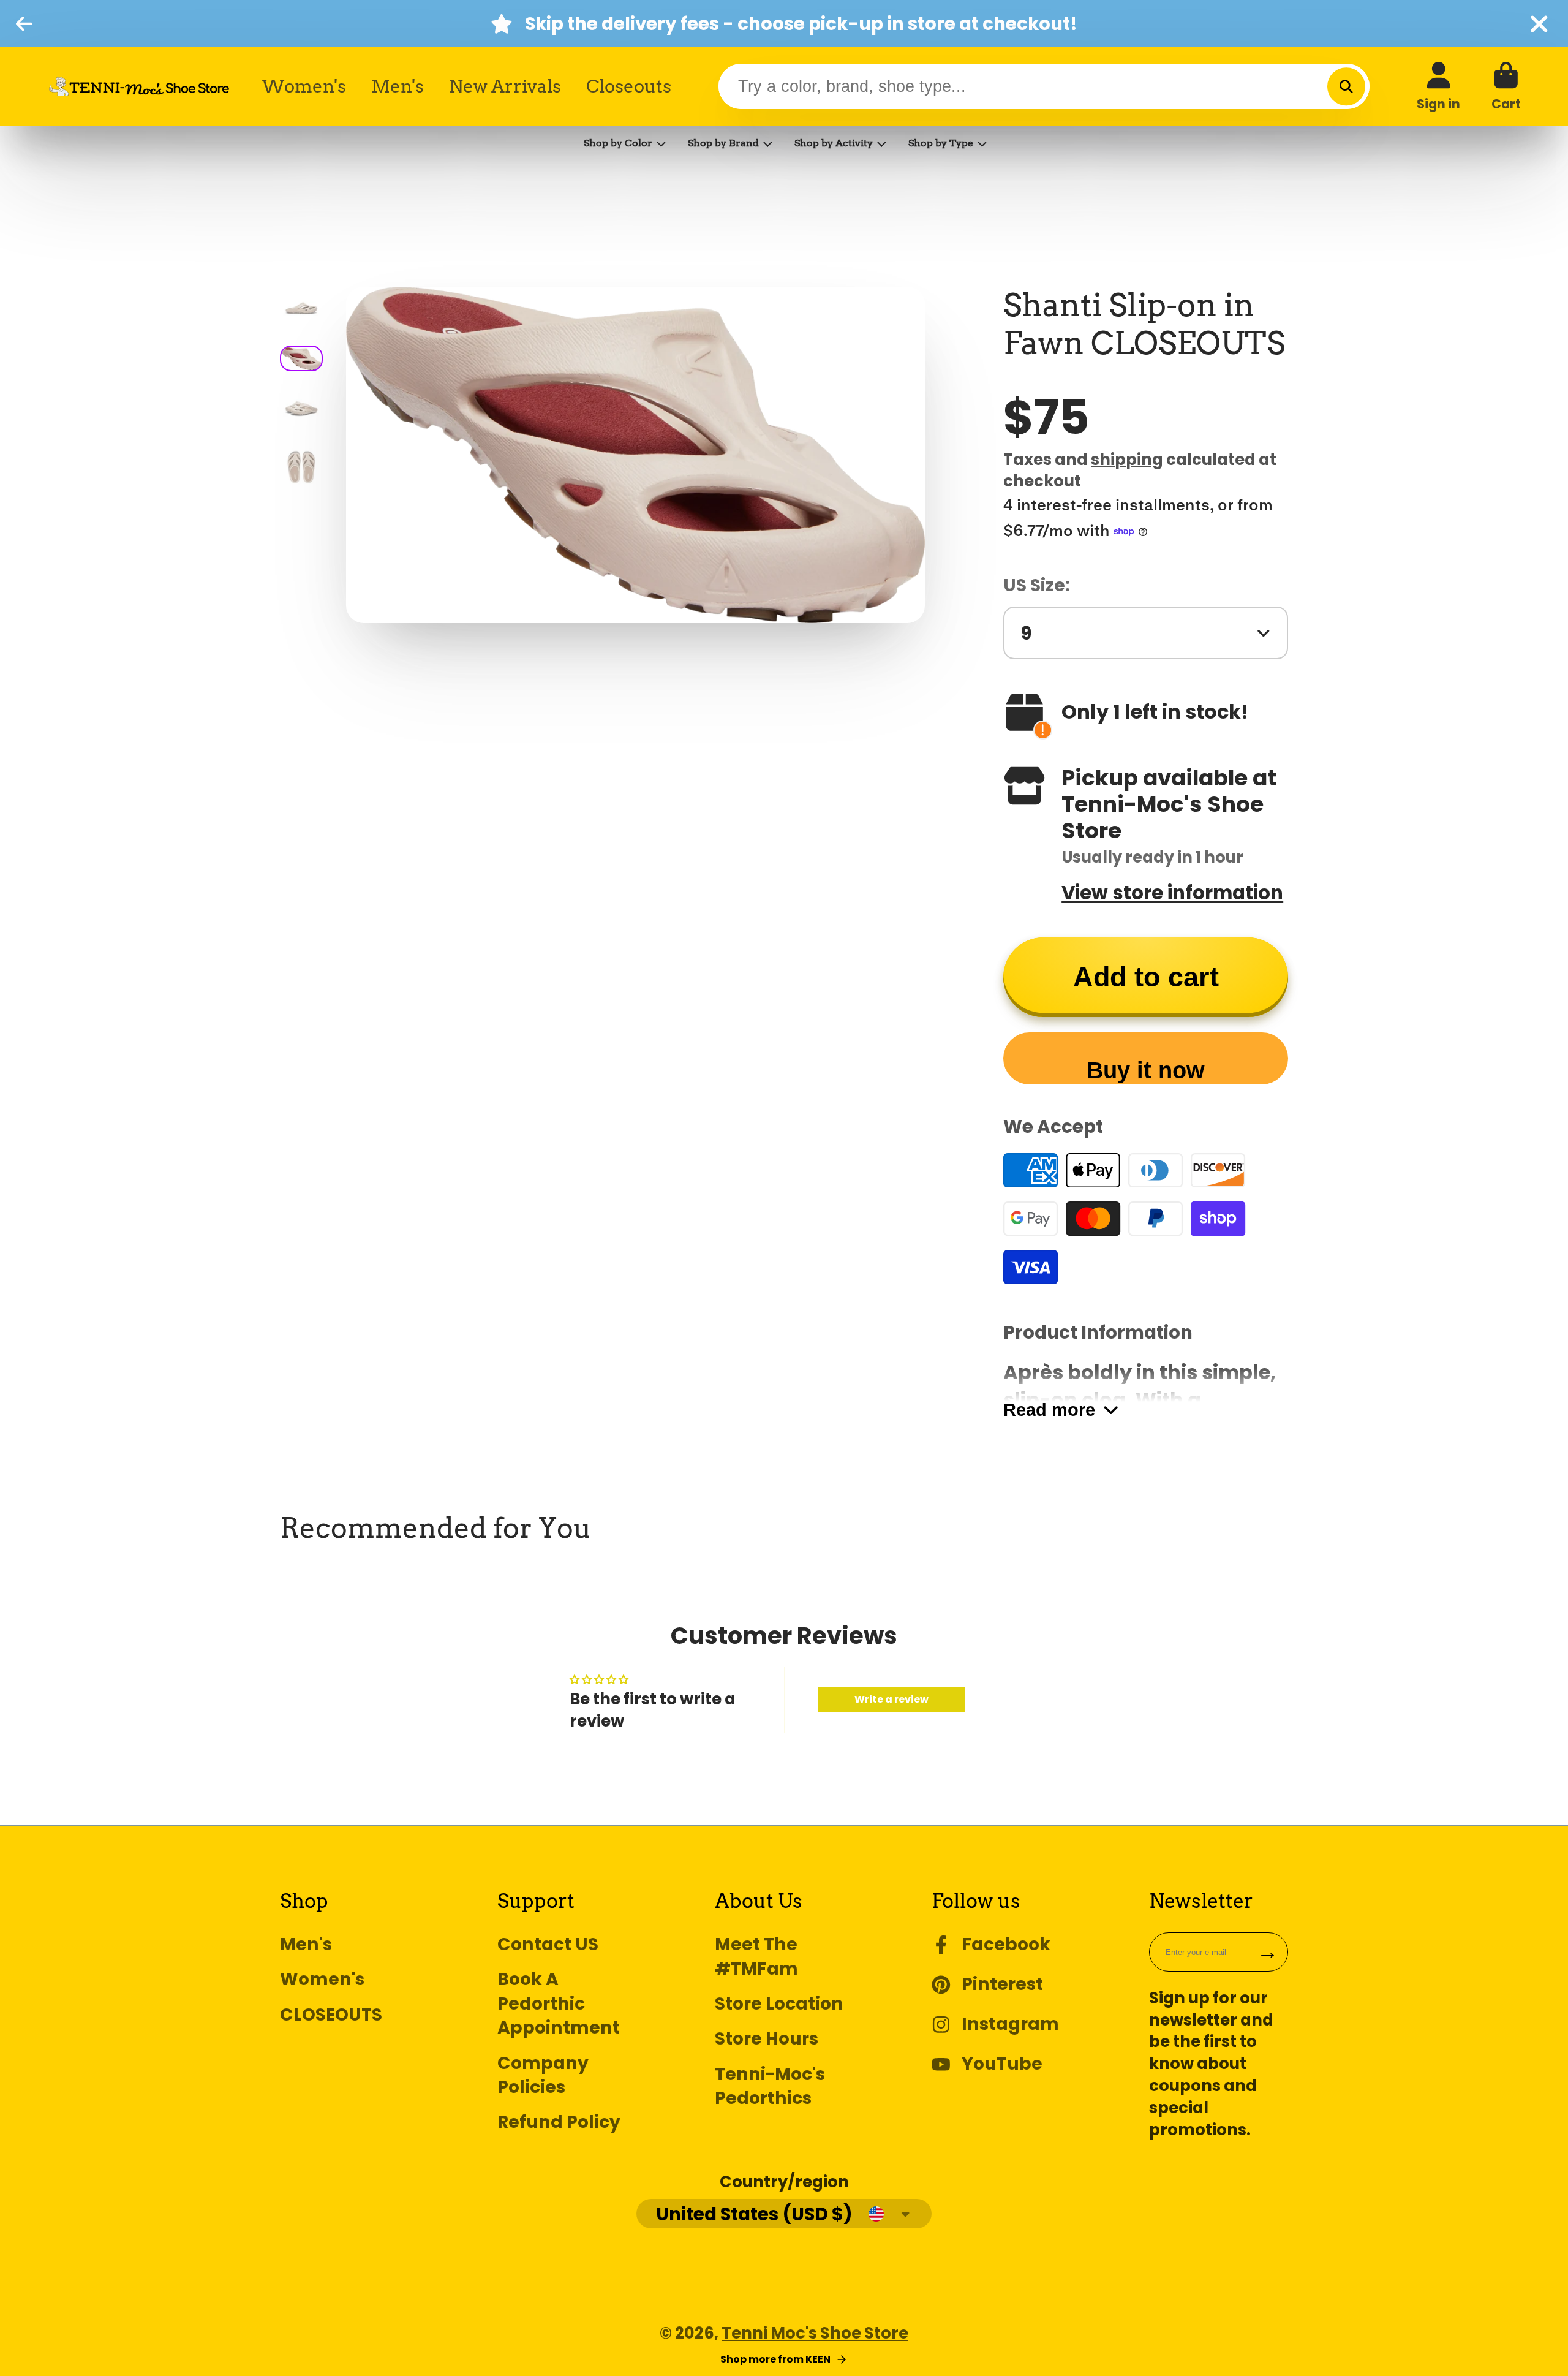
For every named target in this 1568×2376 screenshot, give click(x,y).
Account (1438, 86)
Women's (304, 86)
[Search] (1346, 86)
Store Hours (767, 2039)
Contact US (548, 1944)
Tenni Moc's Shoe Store (815, 2333)
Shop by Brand (723, 143)
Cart (1506, 86)
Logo (139, 86)
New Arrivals (505, 86)
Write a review (891, 1699)
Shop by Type (941, 143)
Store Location (779, 2004)
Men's (398, 86)
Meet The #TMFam (756, 1956)
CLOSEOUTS (331, 2015)
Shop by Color (618, 143)
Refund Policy (559, 2122)
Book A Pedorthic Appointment (559, 2003)
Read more (1049, 1409)
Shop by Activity (834, 143)
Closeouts (629, 86)
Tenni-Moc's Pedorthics (770, 2086)
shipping (1127, 460)
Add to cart (1146, 977)
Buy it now (1146, 1070)
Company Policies (543, 2075)
